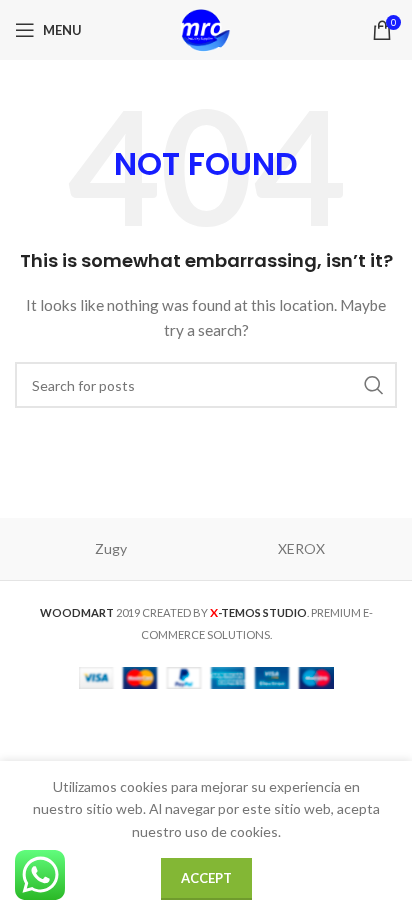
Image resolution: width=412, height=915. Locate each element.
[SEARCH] (374, 385)
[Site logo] (206, 28)
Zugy (111, 548)
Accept (206, 878)
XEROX (301, 548)
